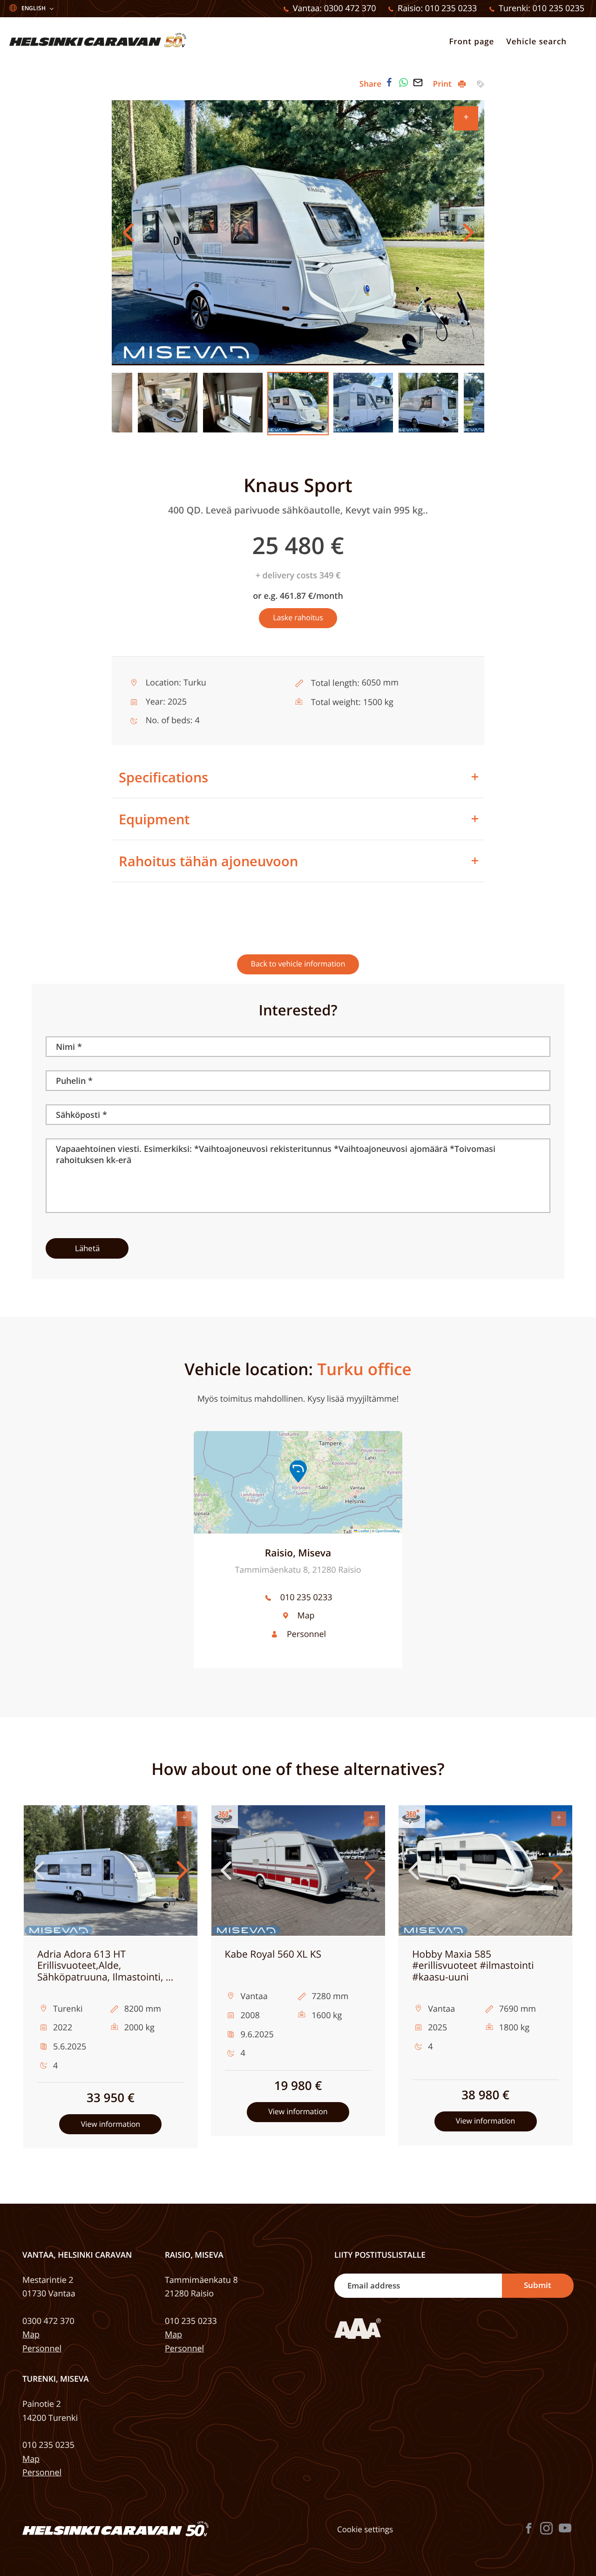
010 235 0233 (306, 1597)
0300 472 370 (48, 2321)
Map (306, 1616)
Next (468, 233)
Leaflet (363, 1531)
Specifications (163, 777)
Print (443, 84)
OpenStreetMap (388, 1531)
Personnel (306, 1634)
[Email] (418, 82)
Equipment (154, 819)
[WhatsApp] (404, 82)
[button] (298, 1471)
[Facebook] (389, 82)
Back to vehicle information (298, 964)
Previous (128, 233)
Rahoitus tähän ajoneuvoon (208, 861)
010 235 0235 (48, 2445)
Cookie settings (365, 2529)
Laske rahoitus (298, 617)
